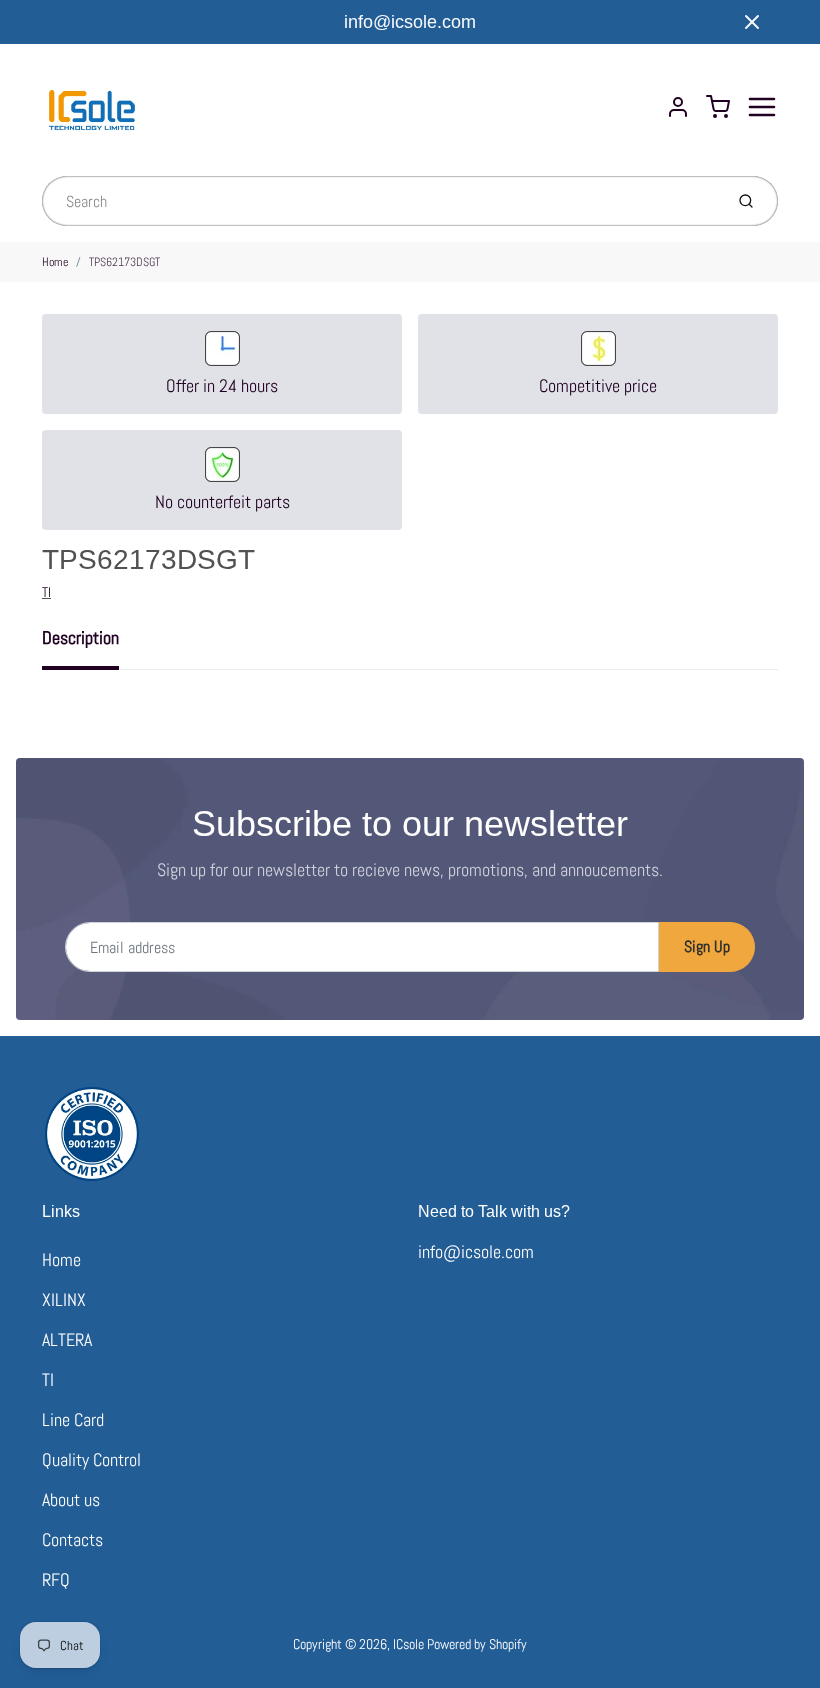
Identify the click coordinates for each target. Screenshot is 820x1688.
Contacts (72, 1539)
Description (80, 637)
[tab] (92, 644)
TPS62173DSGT (124, 262)
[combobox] (380, 201)
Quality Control (91, 1459)
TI (46, 592)
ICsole (408, 1644)
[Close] (752, 22)
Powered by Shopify (477, 1644)
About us (71, 1499)
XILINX (64, 1299)
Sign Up (707, 946)
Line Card (73, 1419)
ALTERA (67, 1339)
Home (55, 262)
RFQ (56, 1579)
